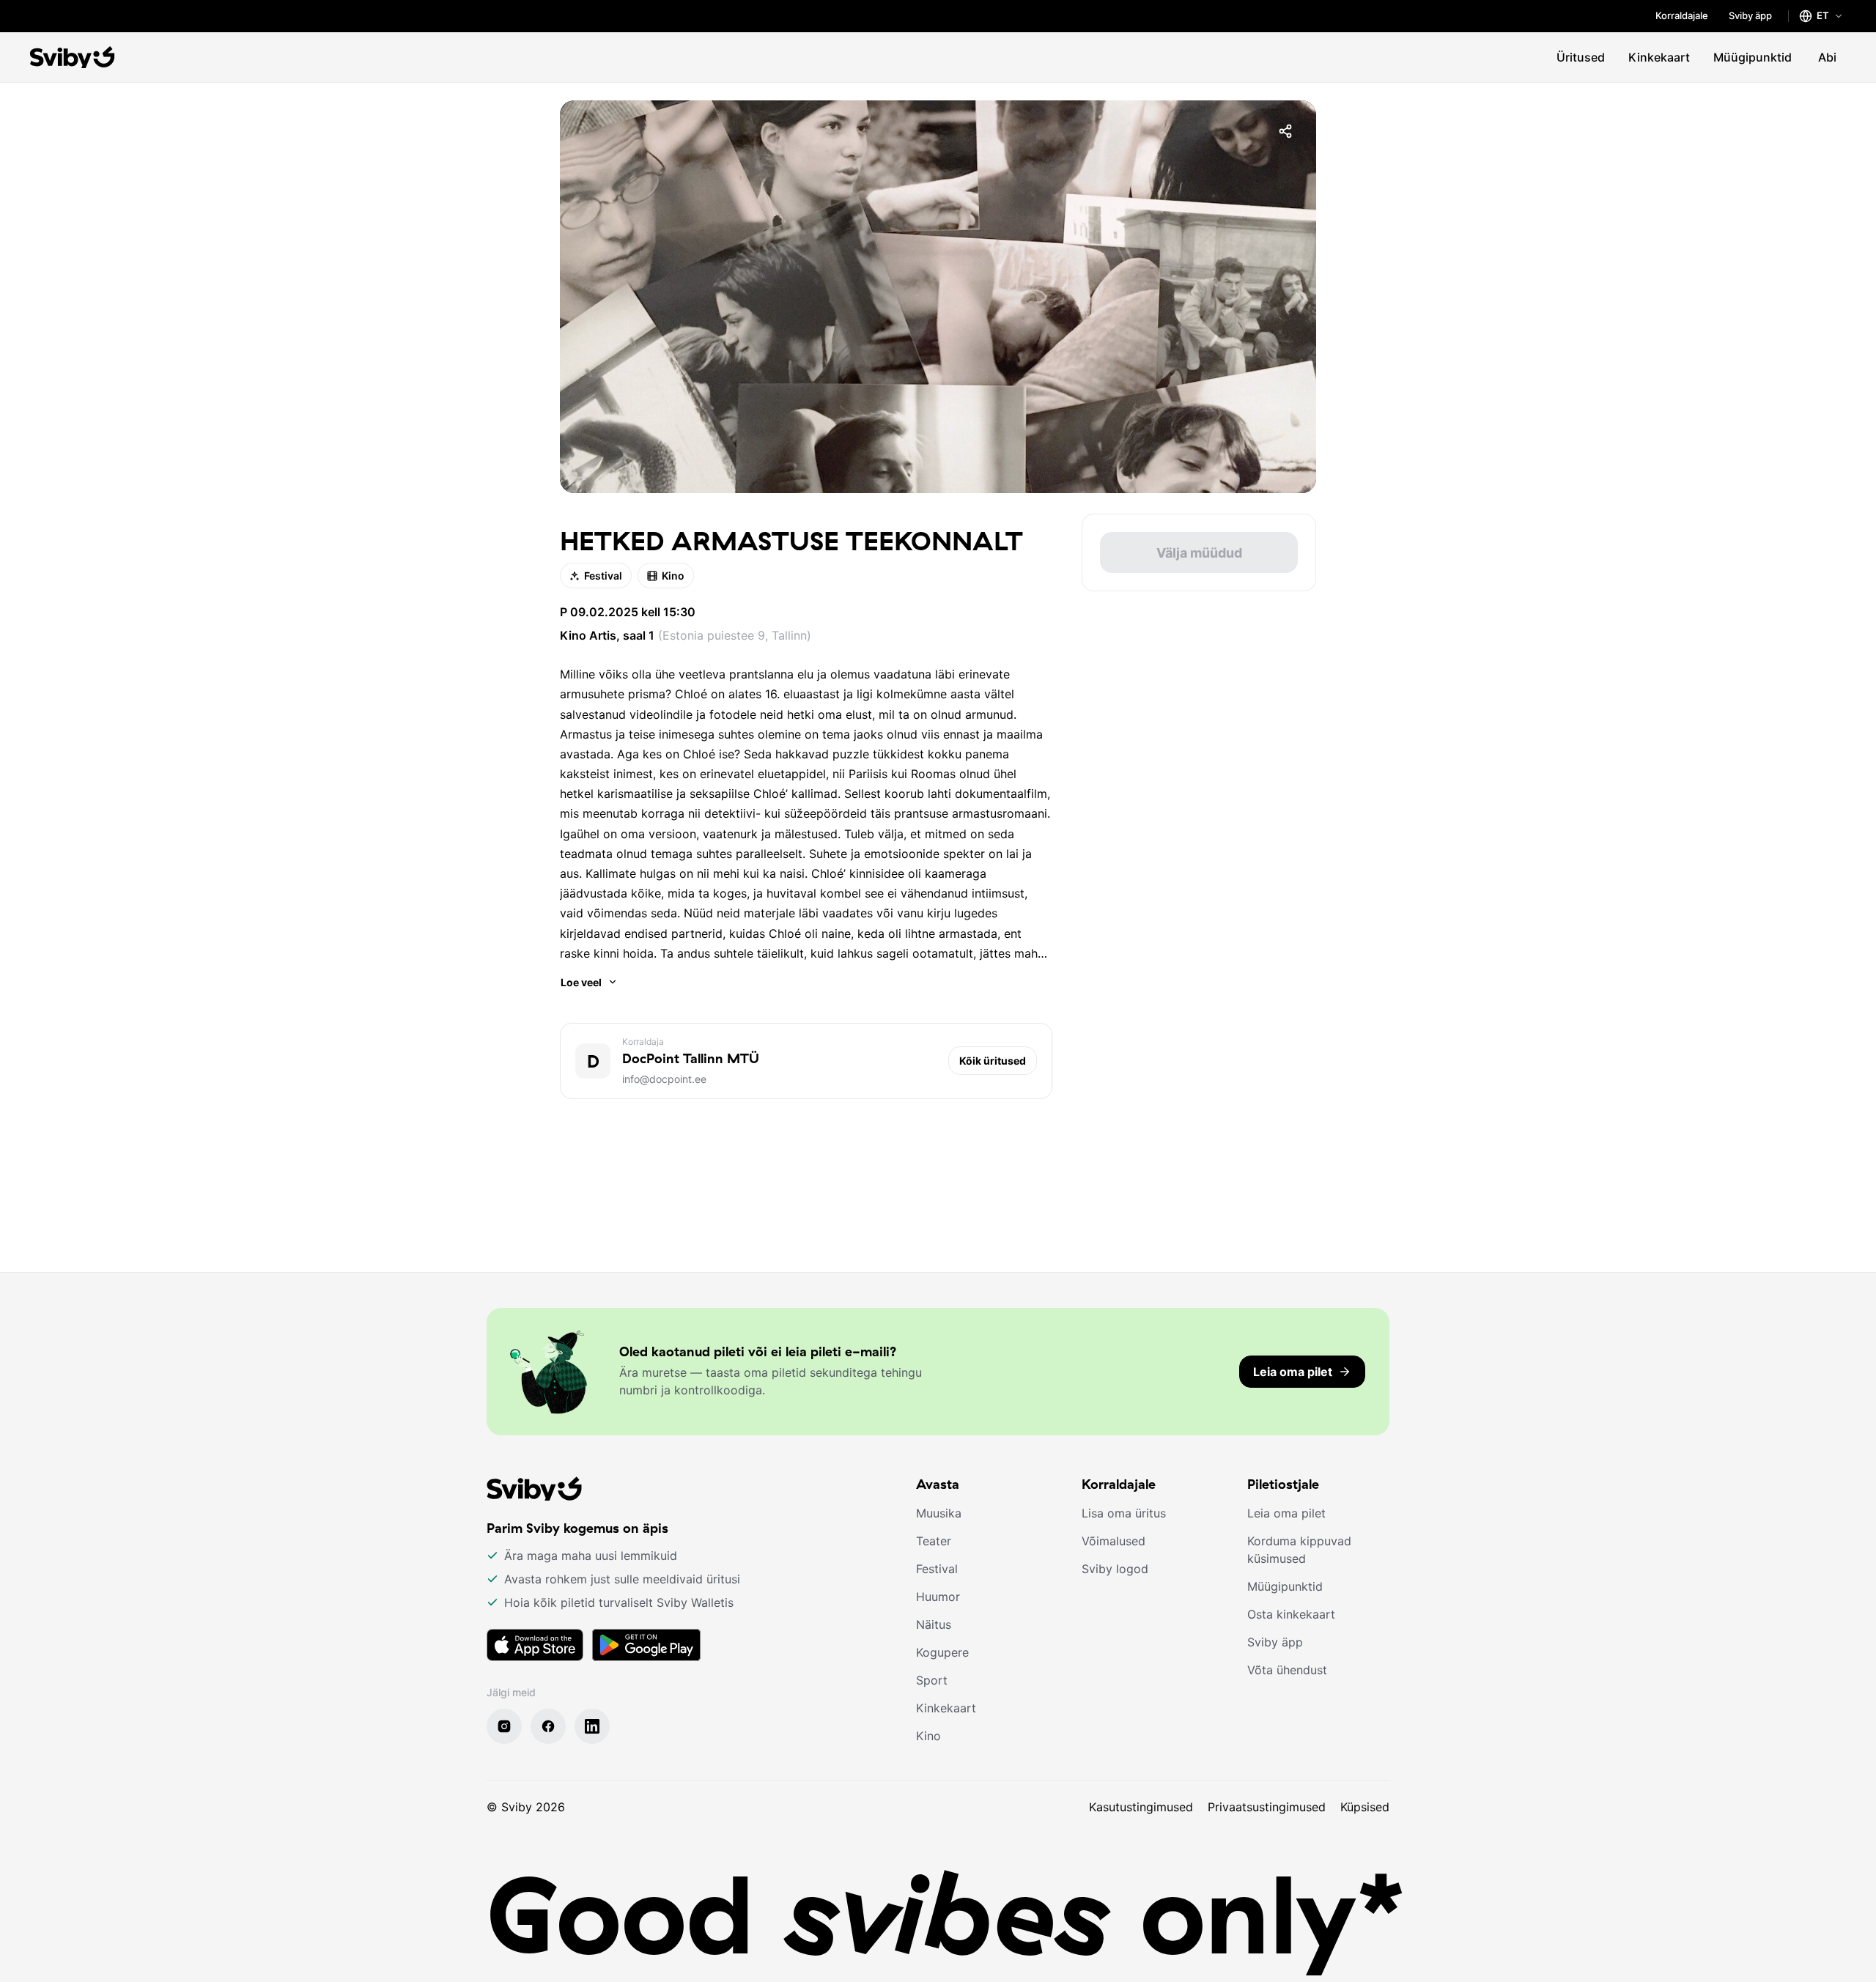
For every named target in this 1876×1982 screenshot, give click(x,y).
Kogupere (942, 1652)
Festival (603, 576)
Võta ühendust (1287, 1670)
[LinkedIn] (592, 1726)
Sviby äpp (1750, 15)
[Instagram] (504, 1726)
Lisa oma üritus (1124, 1513)
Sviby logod (1115, 1569)
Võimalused (1114, 1541)
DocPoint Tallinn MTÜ (691, 1058)
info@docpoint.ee (664, 1079)
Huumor (938, 1597)
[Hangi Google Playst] (646, 1645)
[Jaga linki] (1285, 131)
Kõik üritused (993, 1061)
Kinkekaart (1659, 57)
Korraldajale (1682, 15)
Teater (934, 1541)
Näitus (934, 1624)
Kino (673, 576)
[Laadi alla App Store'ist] (535, 1645)
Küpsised (1365, 1807)
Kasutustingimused (1141, 1807)
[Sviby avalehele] (73, 57)
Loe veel (581, 982)
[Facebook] (548, 1726)
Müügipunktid (1753, 57)
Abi (1827, 57)
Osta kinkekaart (1291, 1614)
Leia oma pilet (1286, 1513)
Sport (932, 1680)
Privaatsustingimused (1267, 1807)
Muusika (939, 1513)
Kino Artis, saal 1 (607, 635)
